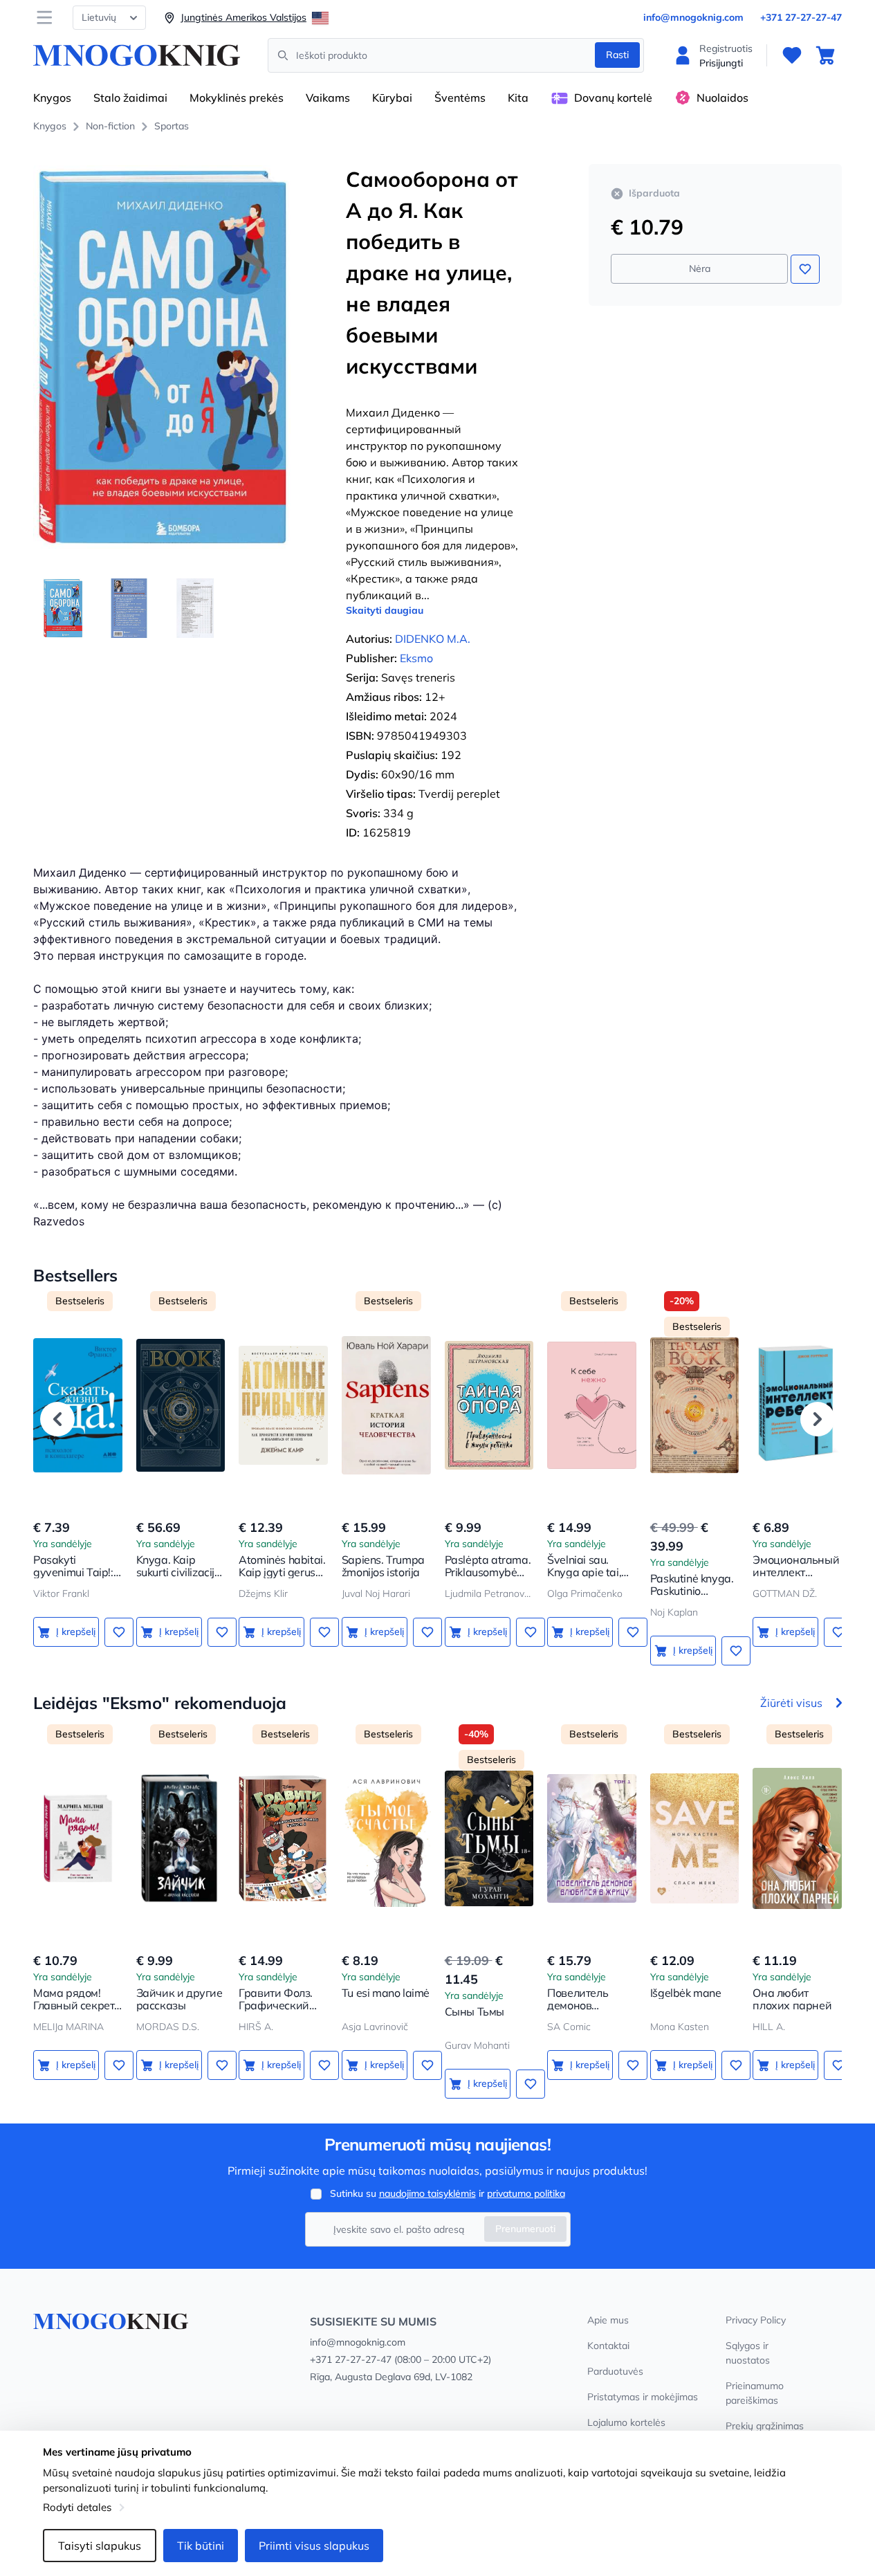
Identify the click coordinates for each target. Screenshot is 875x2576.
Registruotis (726, 48)
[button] (57, 1419)
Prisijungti (721, 63)
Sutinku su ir (448, 2193)
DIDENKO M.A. (433, 639)
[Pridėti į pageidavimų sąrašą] (805, 269)
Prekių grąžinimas (765, 2426)
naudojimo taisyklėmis (427, 2193)
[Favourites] (792, 55)
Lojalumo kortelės (626, 2422)
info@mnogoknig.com (693, 17)
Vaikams (328, 98)
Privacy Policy (756, 2320)
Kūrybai (392, 98)
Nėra (700, 268)
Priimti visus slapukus (314, 2546)
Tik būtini (201, 2546)
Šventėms (460, 98)
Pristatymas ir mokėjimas (643, 2397)
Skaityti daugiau (385, 610)
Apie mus (608, 2320)
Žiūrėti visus (791, 1703)
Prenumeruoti (525, 2229)
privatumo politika (526, 2193)
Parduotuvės (615, 2371)
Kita (518, 98)
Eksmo (416, 658)
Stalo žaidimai (130, 98)
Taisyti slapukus (100, 2546)
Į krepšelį (76, 1632)
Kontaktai (608, 2346)
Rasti (617, 55)
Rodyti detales (77, 2507)
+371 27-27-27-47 (801, 17)
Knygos (52, 98)
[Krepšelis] (825, 55)
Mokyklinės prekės (237, 98)
